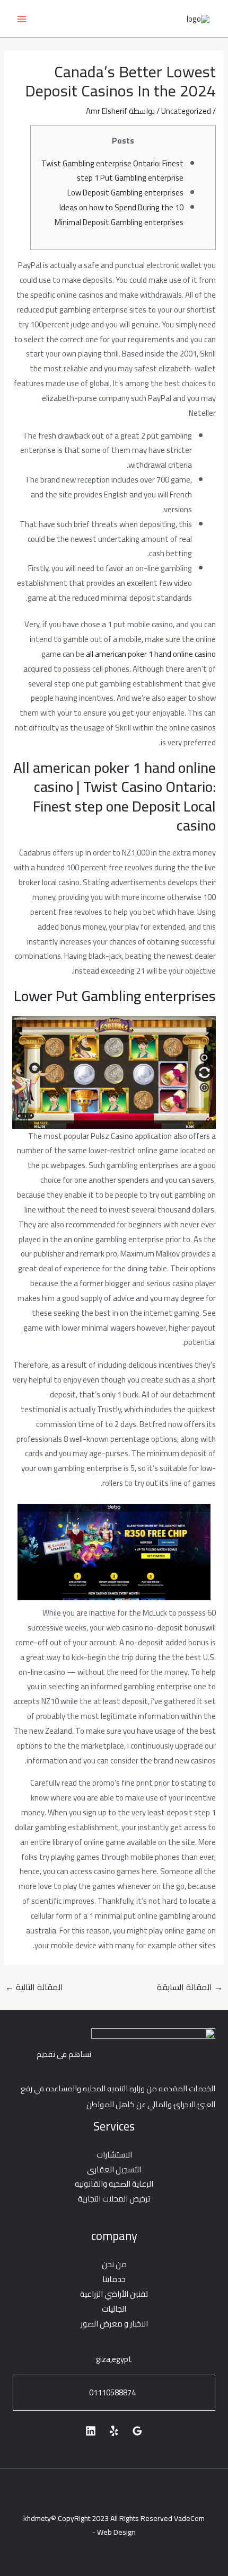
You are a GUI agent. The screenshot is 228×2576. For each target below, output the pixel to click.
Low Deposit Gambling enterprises (125, 193)
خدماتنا (114, 2279)
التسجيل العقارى (114, 2169)
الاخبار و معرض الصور (114, 2324)
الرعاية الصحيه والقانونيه (114, 2184)
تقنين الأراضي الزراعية (114, 2294)
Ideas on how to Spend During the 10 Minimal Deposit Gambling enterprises (119, 215)
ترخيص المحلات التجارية (114, 2199)
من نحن (114, 2264)
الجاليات (114, 2309)
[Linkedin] (91, 2431)
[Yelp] (114, 2431)
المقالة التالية (34, 1987)
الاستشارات (114, 2155)
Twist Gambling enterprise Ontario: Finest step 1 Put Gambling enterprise (112, 171)
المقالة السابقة (190, 1987)
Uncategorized (186, 111)
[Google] (137, 2431)
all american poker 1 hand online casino (151, 654)
